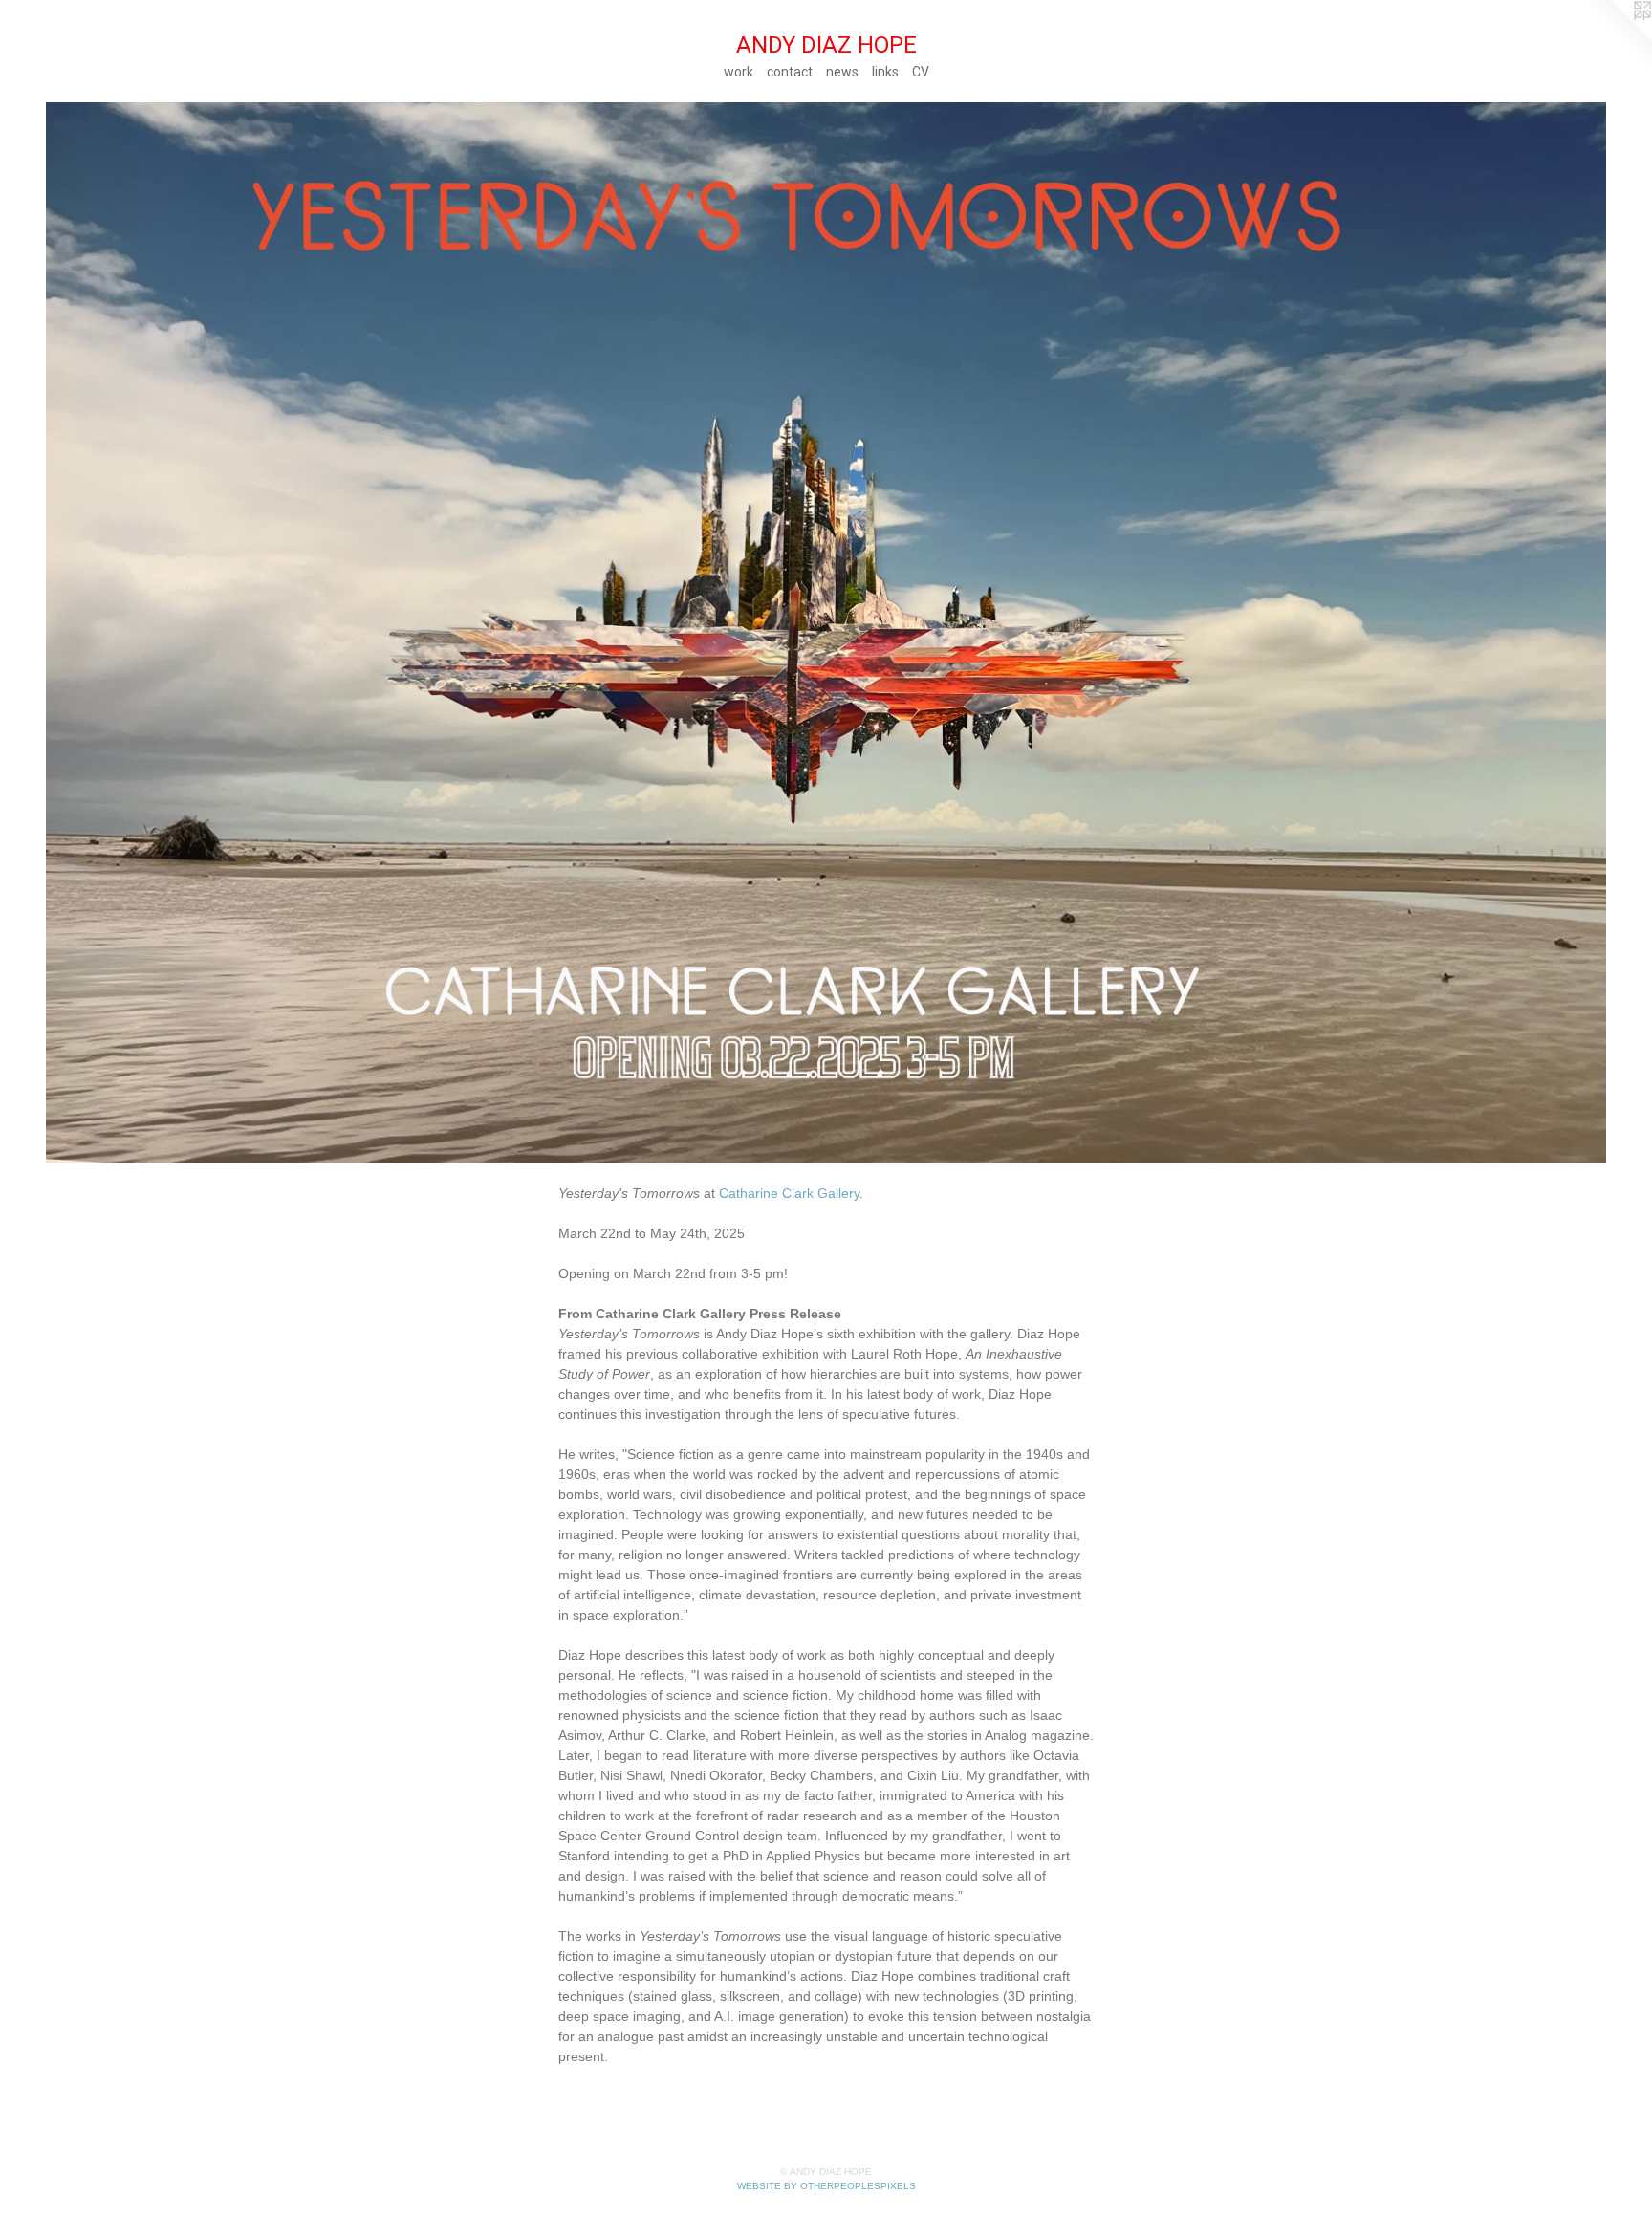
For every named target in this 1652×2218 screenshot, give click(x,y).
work (739, 72)
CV (921, 72)
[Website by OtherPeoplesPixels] (1614, 38)
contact (790, 72)
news (842, 72)
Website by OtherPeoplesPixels (826, 2186)
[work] (826, 633)
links (885, 72)
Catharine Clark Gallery (789, 1193)
